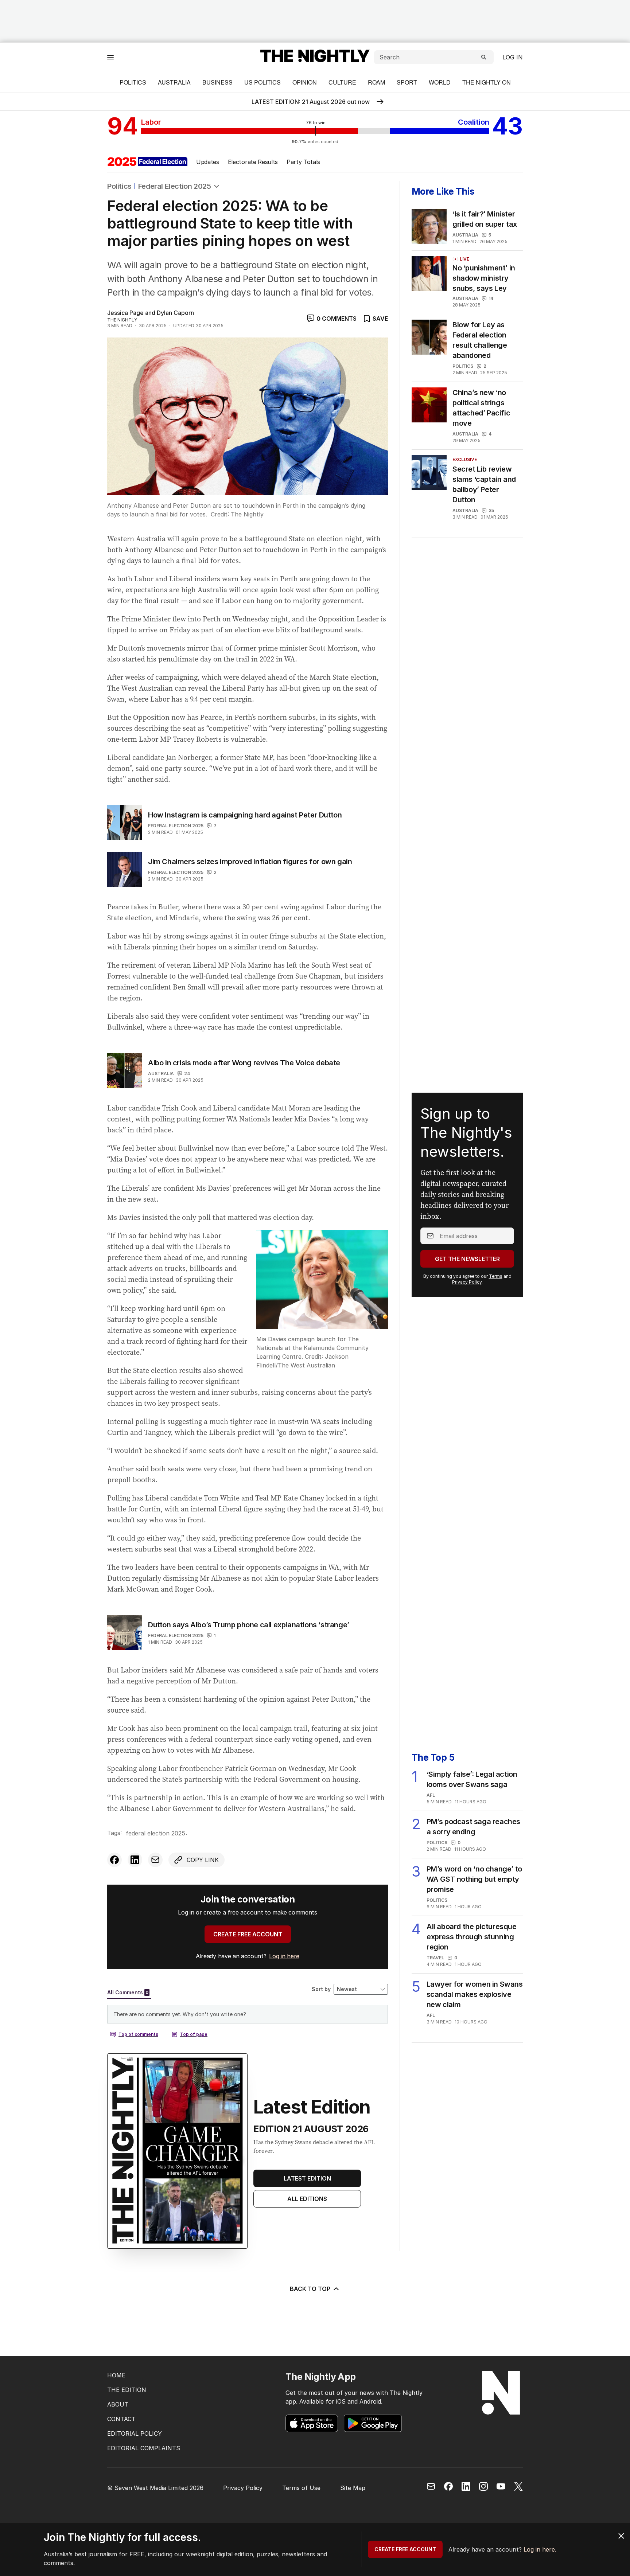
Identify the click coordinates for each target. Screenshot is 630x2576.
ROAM (376, 82)
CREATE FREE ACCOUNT (248, 1934)
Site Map (353, 2488)
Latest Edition (307, 2178)
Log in (513, 57)
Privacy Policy (467, 1282)
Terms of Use (301, 2488)
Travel (435, 1958)
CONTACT (121, 2419)
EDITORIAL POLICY (135, 2433)
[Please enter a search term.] (484, 57)
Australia (174, 82)
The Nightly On (487, 82)
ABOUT (118, 2404)
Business (217, 82)
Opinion (305, 82)
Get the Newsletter (467, 1259)
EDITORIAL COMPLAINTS (144, 2448)
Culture (342, 82)
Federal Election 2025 (175, 186)
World (440, 82)
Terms (496, 1276)
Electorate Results (253, 162)
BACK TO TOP (310, 2289)
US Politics (262, 82)
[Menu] (110, 57)
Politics (133, 82)
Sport (407, 82)
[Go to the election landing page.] (147, 162)
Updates (208, 162)
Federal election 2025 (176, 826)
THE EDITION (127, 2390)
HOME (116, 2375)
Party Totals (303, 162)
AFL (431, 1795)
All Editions (307, 2199)
